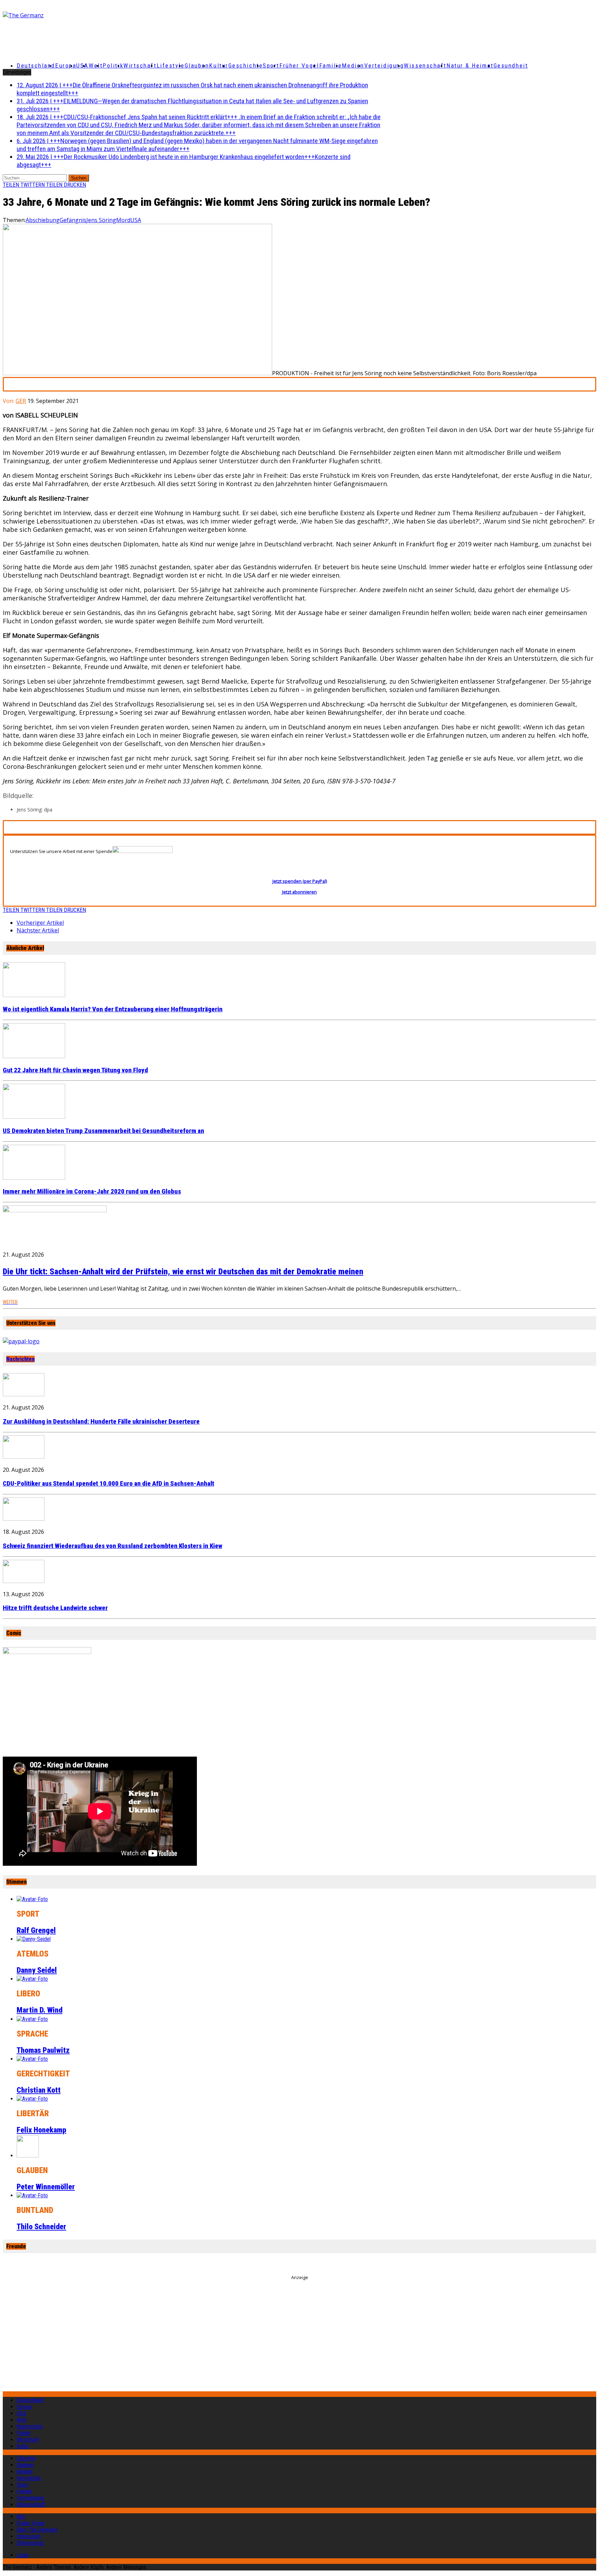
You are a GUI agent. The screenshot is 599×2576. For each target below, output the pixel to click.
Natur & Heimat (470, 65)
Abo (21, 2517)
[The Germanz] (101, 15)
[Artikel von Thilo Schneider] (32, 2195)
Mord (123, 220)
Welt (96, 65)
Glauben (197, 65)
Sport (271, 65)
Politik (113, 65)
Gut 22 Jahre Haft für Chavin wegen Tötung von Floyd (75, 1070)
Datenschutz (30, 2543)
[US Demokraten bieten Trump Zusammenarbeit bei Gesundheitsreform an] (34, 1117)
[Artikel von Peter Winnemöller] (28, 2156)
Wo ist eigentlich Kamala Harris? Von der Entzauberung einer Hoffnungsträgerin (113, 1009)
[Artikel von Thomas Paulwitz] (32, 2019)
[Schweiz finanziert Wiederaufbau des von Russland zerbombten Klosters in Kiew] (24, 1519)
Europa (66, 65)
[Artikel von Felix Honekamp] (32, 2099)
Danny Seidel (37, 1970)
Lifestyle (171, 65)
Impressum (29, 2536)
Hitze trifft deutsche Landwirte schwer (55, 1608)
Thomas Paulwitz (43, 2050)
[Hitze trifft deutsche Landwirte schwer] (24, 1581)
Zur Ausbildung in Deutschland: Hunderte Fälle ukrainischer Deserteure (101, 1422)
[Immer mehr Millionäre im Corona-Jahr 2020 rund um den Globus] (34, 1178)
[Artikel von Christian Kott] (32, 2059)
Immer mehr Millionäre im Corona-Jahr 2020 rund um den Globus (92, 1192)
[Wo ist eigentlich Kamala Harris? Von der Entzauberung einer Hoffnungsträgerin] (34, 995)
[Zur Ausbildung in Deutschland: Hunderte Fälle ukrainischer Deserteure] (24, 1394)
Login (23, 2555)
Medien (353, 65)
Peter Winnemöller (46, 2187)
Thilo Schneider (41, 2227)
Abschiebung (43, 220)
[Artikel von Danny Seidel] (34, 1939)
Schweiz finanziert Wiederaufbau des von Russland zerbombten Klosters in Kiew (112, 1546)
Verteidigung (384, 65)
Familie (331, 65)
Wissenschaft (425, 65)
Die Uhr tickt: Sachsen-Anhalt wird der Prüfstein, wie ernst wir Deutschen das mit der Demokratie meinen (183, 1272)
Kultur (219, 65)
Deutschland (36, 65)
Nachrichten (20, 1359)
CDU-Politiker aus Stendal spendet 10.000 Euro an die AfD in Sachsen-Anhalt (108, 1484)
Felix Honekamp (41, 2130)
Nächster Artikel (38, 930)
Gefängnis (73, 220)
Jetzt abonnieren (299, 892)
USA (136, 220)
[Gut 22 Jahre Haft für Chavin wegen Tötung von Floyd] (34, 1056)
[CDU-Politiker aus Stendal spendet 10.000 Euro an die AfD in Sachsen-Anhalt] (24, 1457)
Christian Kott (39, 2090)
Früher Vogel (299, 65)
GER (21, 401)
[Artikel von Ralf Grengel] (32, 1899)
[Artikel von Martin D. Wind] (32, 1979)
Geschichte (246, 65)
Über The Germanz (37, 2530)
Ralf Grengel (36, 1930)
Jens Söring (101, 220)
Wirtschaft (140, 65)
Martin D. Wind (40, 2010)
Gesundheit (511, 65)
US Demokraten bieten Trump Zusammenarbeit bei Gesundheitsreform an (103, 1131)
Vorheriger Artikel (40, 923)
